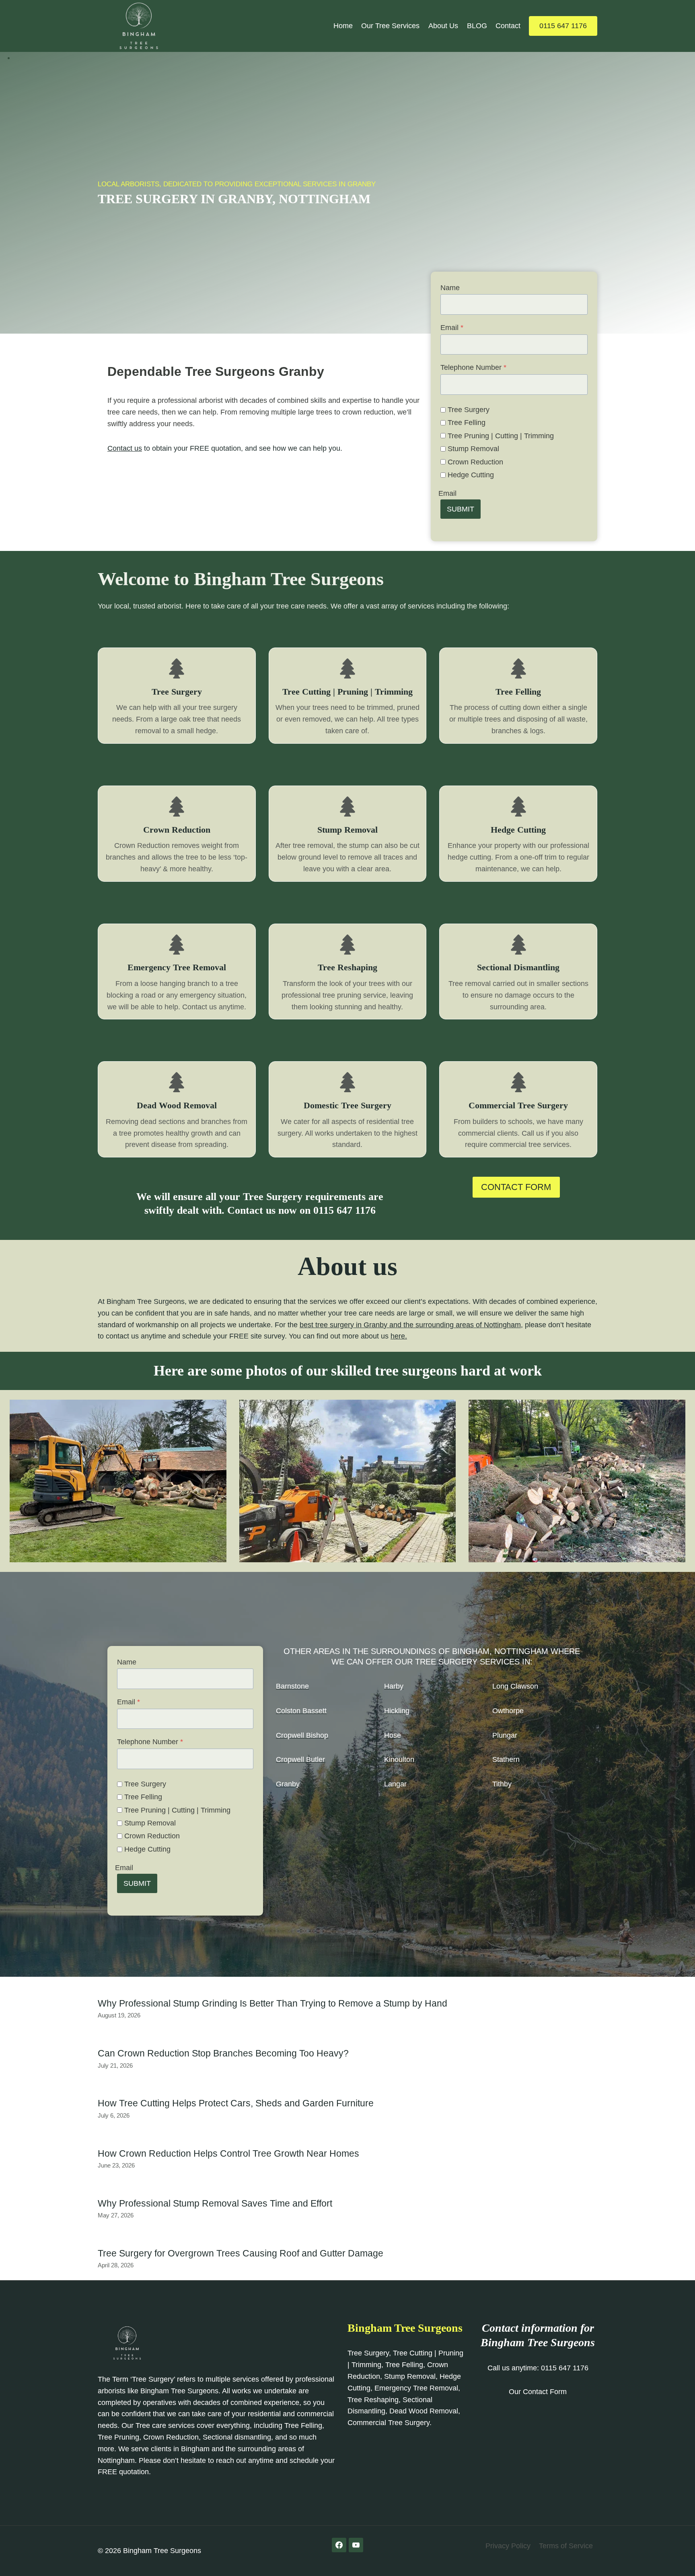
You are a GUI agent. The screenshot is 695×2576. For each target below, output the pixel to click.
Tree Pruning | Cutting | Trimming (501, 436)
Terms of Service (566, 2546)
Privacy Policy (508, 2546)
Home (343, 26)
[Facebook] (339, 2545)
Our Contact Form (538, 2392)
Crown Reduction (475, 462)
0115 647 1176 (563, 26)
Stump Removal (473, 449)
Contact (508, 26)
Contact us (125, 448)
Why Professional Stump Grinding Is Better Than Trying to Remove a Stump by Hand (272, 2003)
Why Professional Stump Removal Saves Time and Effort (215, 2203)
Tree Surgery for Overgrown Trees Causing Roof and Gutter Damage (241, 2253)
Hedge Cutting (471, 475)
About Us (443, 26)
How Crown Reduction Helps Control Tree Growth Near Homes (228, 2153)
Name (450, 288)
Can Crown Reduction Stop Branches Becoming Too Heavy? (223, 2053)
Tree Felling (467, 423)
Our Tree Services (390, 26)
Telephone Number (473, 367)
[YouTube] (356, 2545)
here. (399, 1336)
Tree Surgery (469, 410)
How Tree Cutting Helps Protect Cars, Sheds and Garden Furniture (236, 2103)
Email (452, 328)
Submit (461, 509)
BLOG (477, 26)
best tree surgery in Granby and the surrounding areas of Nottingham (410, 1325)
